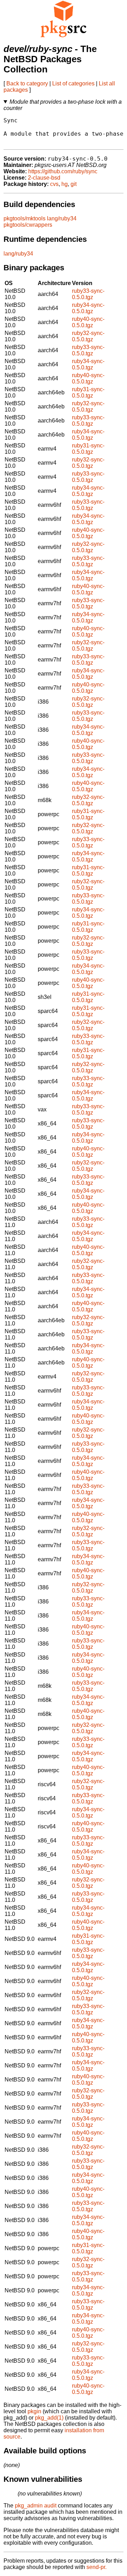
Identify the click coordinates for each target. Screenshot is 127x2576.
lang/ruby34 (62, 218)
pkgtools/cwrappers (28, 225)
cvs (54, 184)
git (74, 184)
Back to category (27, 83)
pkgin (34, 2411)
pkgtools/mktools (25, 218)
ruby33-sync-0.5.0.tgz (88, 294)
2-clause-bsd (44, 178)
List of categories (73, 83)
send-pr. (96, 2567)
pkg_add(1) (49, 2418)
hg (65, 184)
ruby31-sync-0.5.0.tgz (88, 392)
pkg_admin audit (36, 2506)
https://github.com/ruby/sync (63, 171)
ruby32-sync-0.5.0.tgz (88, 336)
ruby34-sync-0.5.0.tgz (88, 308)
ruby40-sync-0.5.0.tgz (88, 322)
